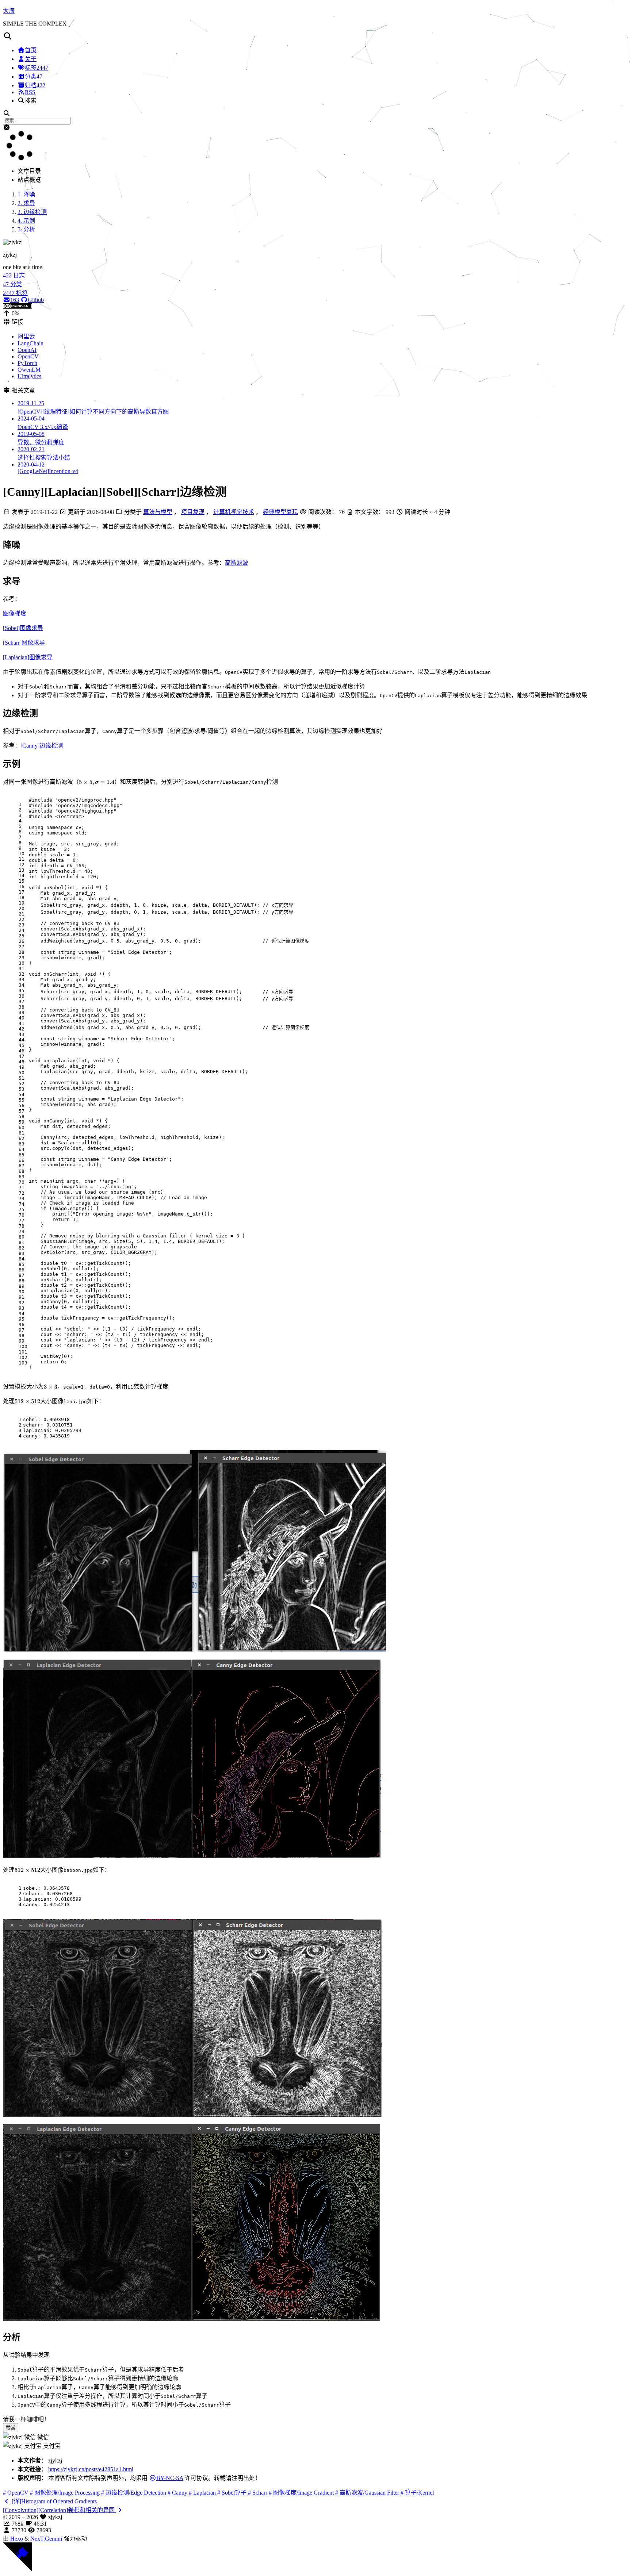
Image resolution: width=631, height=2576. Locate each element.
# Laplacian (202, 2493)
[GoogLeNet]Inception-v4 (48, 468)
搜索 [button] (31, 101)
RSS (30, 92)
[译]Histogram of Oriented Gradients (53, 2501)
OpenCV (28, 356)
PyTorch (27, 363)
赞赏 (11, 2428)
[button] (315, 36)
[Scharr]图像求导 (24, 643)
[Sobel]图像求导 (23, 628)
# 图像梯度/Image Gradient (301, 2493)
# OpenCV (16, 2493)
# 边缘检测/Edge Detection (134, 2493)
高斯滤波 (237, 563)
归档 (35, 85)
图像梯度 (15, 613)
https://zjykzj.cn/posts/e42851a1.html (91, 2469)
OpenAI (27, 350)
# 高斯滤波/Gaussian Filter (367, 2493)
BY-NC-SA (170, 2478)
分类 (34, 76)
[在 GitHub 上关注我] (18, 2570)
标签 (37, 68)
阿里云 (26, 336)
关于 (31, 59)
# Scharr (258, 2493)
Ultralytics (29, 376)
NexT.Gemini (46, 2539)
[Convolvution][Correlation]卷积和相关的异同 (60, 2510)
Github (36, 300)
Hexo (17, 2539)
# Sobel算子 (232, 2493)
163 (15, 300)
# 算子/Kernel (417, 2493)
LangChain (30, 343)
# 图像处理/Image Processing (65, 2493)
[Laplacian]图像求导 (28, 657)
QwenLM (29, 370)
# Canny (177, 2493)
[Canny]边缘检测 (42, 746)
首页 (31, 50)
